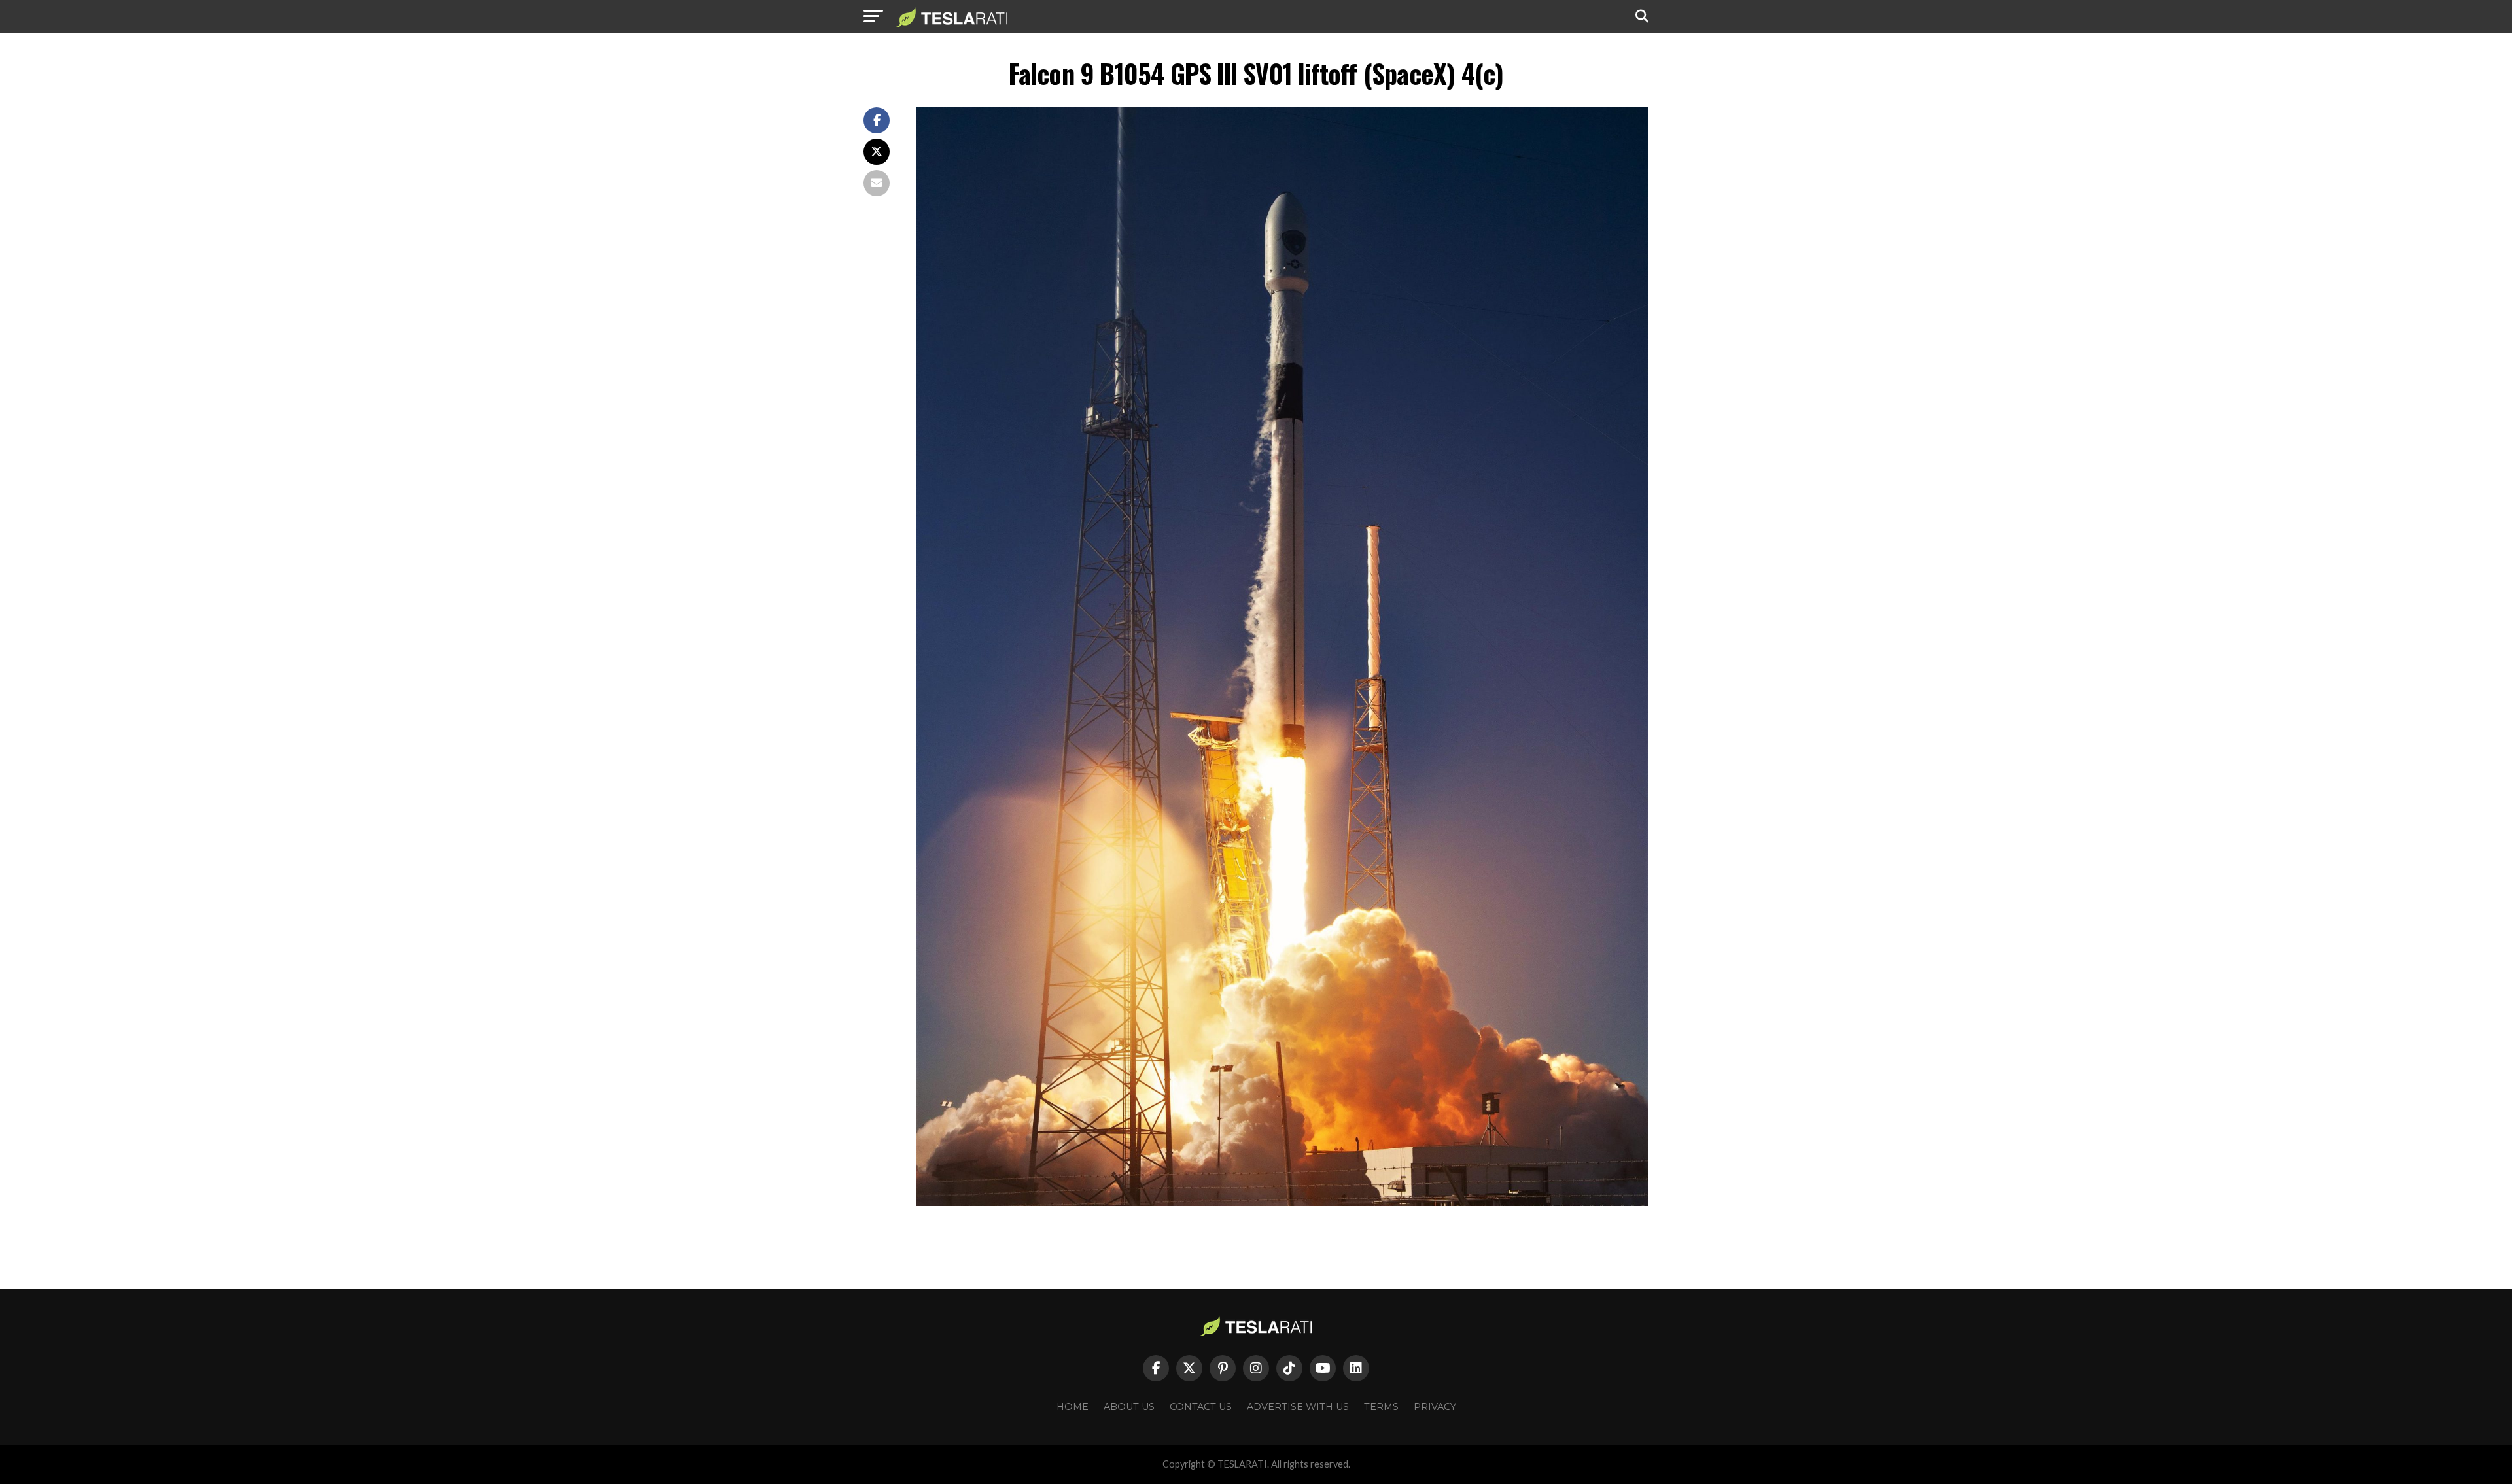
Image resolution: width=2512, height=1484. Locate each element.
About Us (1129, 1407)
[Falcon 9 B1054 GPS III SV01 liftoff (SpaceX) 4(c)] (1282, 1202)
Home (1073, 1407)
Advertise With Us (1298, 1407)
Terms (1381, 1407)
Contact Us (1201, 1407)
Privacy (1435, 1407)
